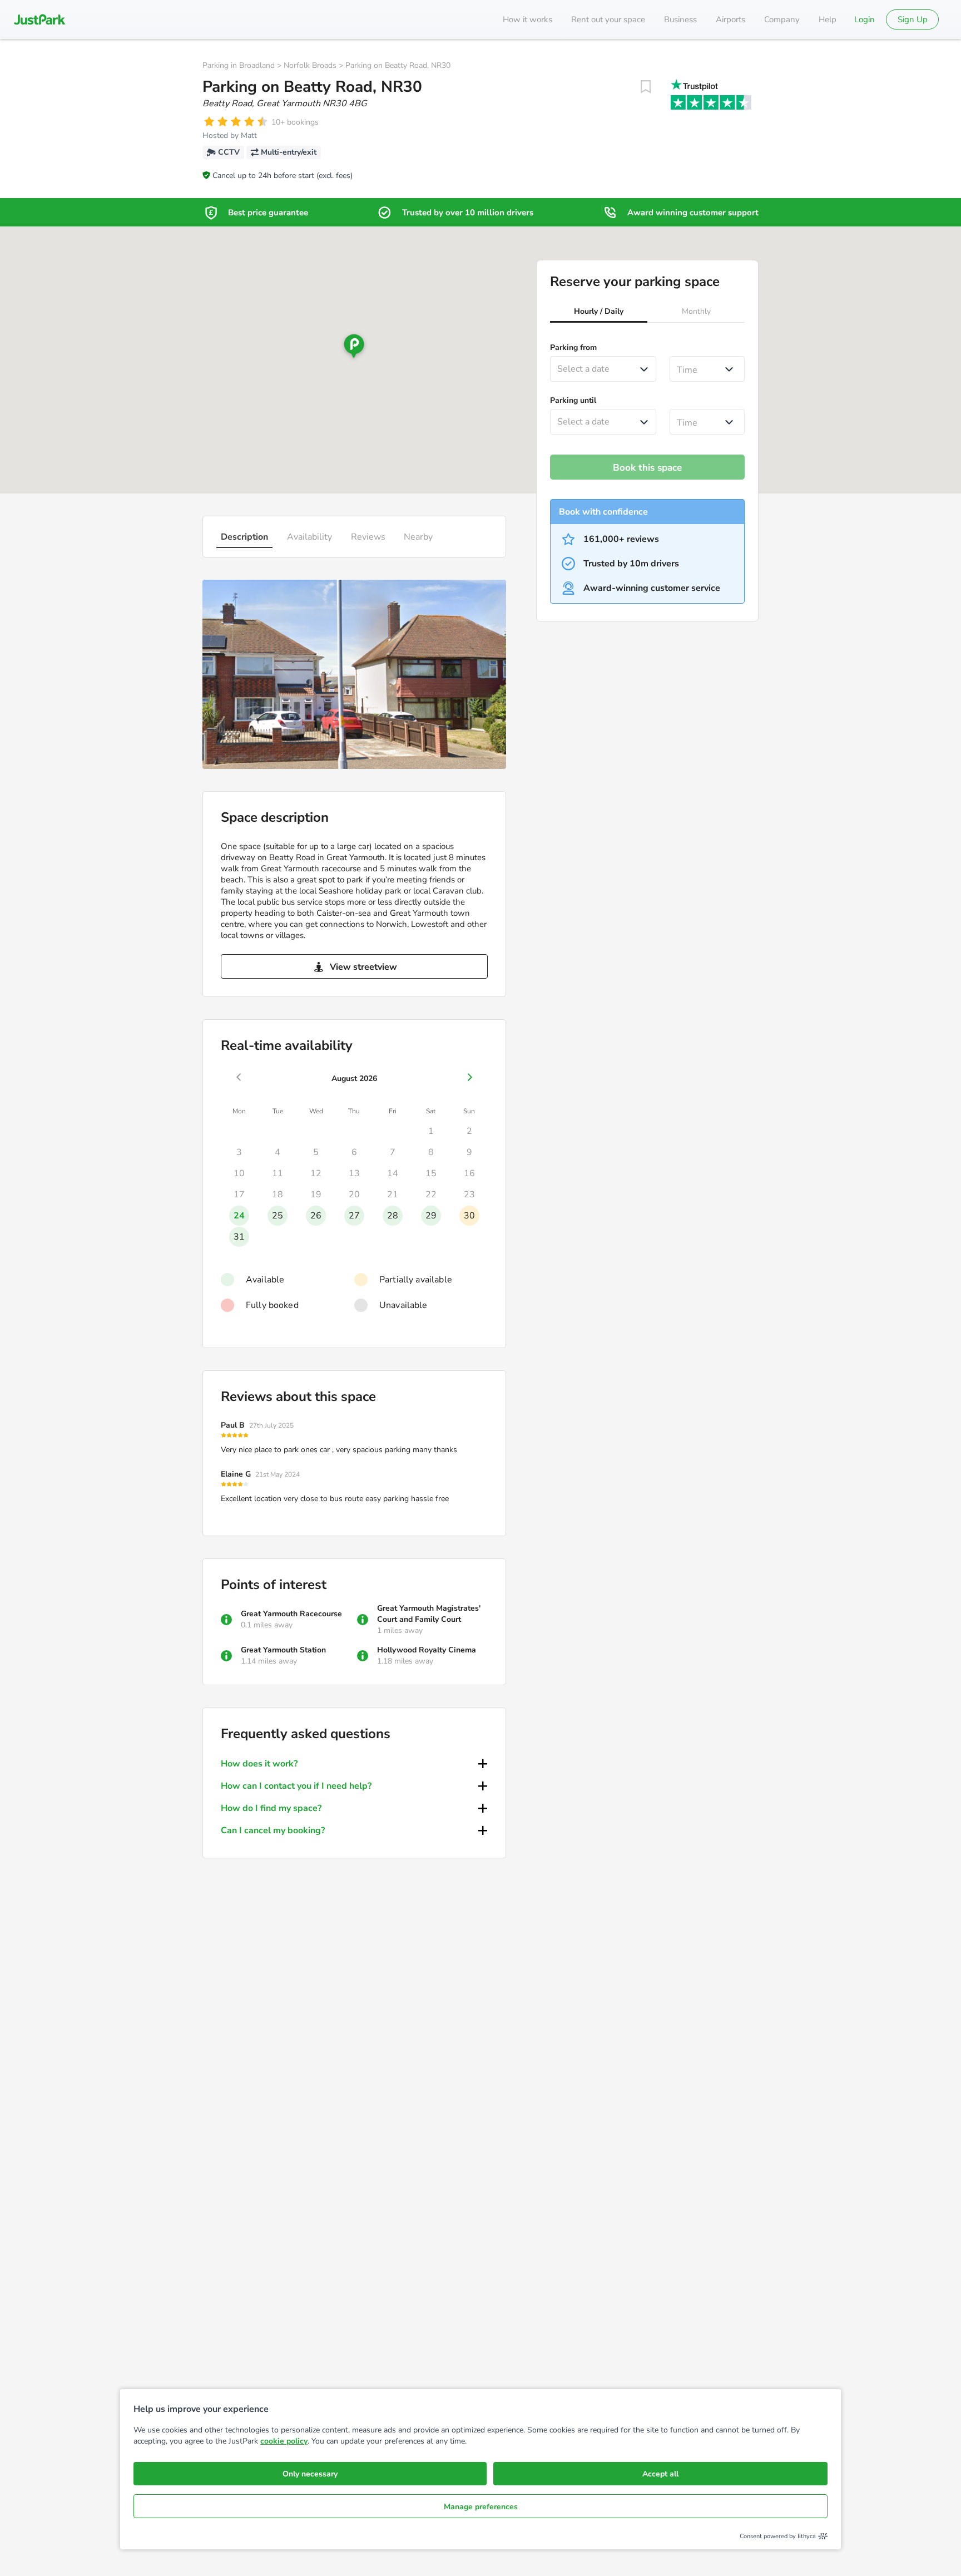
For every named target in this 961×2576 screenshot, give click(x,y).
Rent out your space (608, 19)
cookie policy (284, 2441)
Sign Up (913, 19)
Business (680, 19)
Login (865, 19)
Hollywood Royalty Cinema (427, 1650)
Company (782, 19)
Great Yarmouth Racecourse (291, 1614)
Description (244, 537)
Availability (309, 537)
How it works (527, 19)
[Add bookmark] (646, 87)
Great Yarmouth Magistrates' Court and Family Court (429, 1614)
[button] (599, 313)
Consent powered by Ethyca (778, 2536)
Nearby (418, 537)
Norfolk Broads (310, 65)
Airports (730, 19)
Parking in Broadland (239, 65)
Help (828, 19)
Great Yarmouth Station (283, 1650)
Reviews (368, 537)
